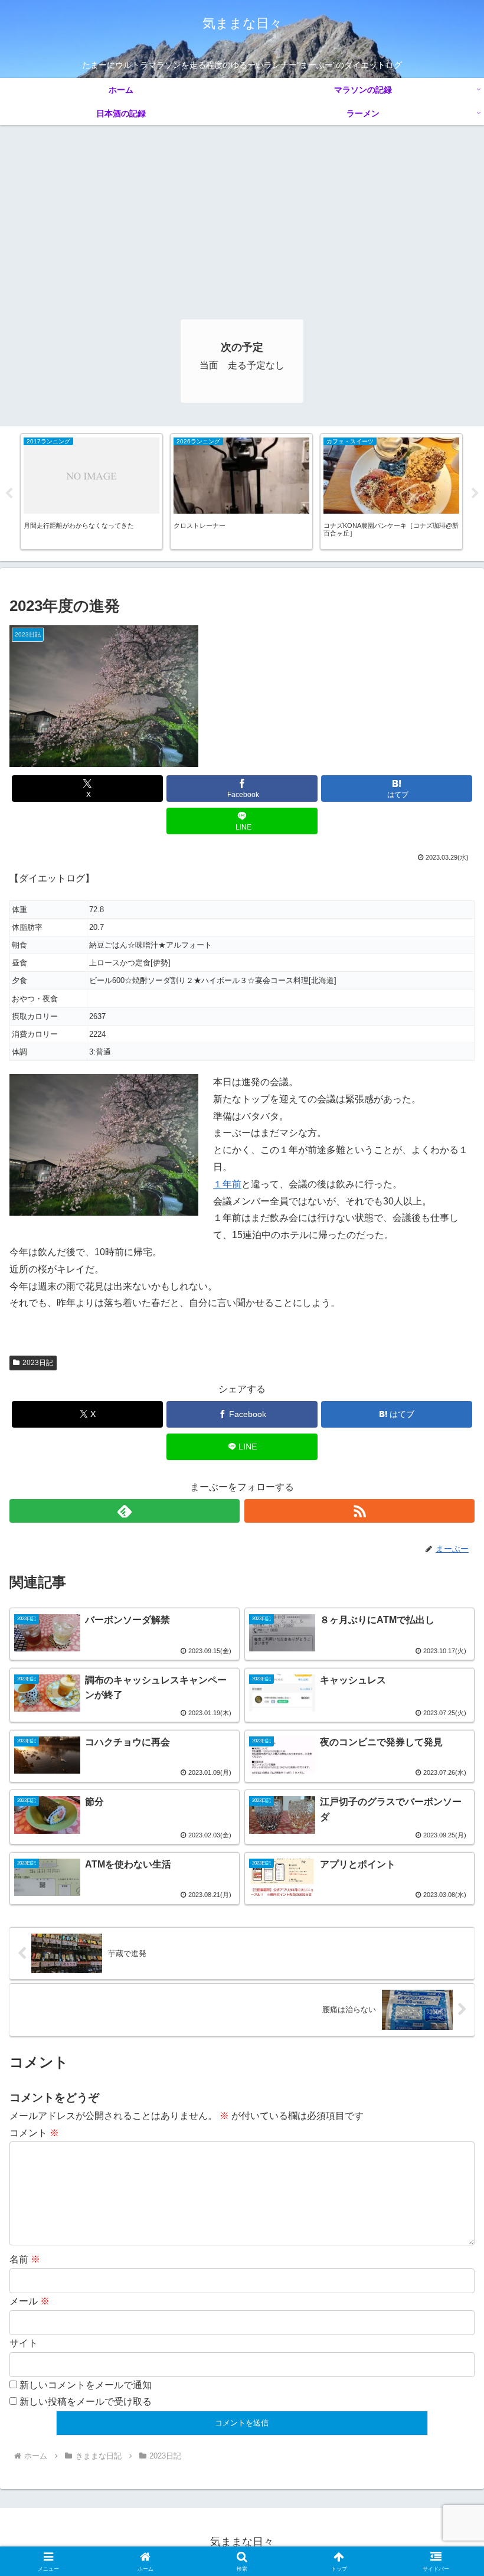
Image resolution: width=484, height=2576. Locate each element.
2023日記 (38, 1363)
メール (30, 2301)
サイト (24, 2343)
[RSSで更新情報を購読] (359, 1511)
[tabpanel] (91, 492)
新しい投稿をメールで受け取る (86, 2402)
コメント (34, 2133)
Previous (9, 494)
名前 (25, 2259)
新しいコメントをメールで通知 (86, 2385)
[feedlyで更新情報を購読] (125, 1511)
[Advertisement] (242, 214)
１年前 (227, 1184)
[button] (448, 1849)
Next (475, 494)
